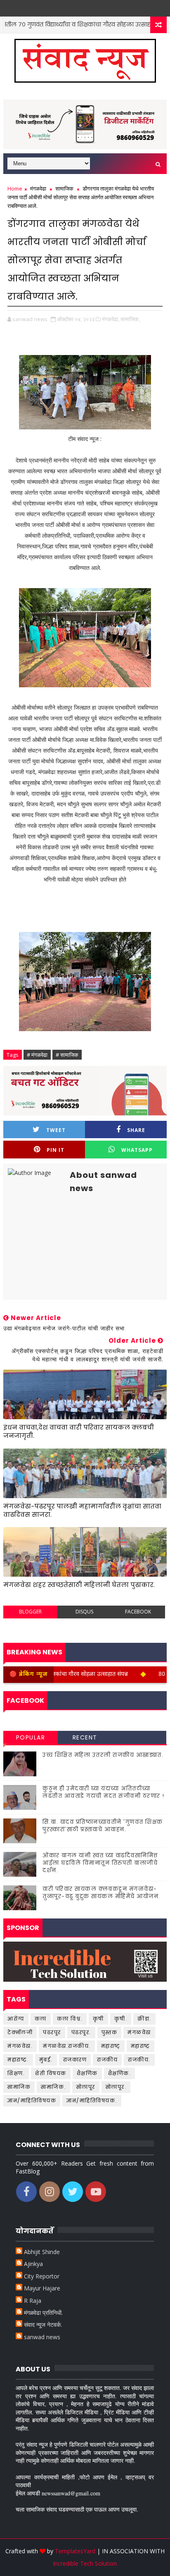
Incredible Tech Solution (85, 2563)
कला (41, 2019)
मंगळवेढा (38, 188)
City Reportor (42, 2276)
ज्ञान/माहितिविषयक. (92, 2101)
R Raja (33, 2301)
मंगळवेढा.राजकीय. (67, 2046)
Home (15, 188)
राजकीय (107, 2060)
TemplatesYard (75, 2551)
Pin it (55, 1150)
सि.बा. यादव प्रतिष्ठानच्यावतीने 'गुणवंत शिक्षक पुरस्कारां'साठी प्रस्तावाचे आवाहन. (103, 1826)
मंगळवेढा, (111, 319)
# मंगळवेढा (37, 1055)
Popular (31, 1737)
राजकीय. (139, 2060)
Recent (85, 1737)
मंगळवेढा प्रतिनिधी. (43, 2313)
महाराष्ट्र (140, 2046)
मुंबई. (46, 2060)
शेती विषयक (51, 2073)
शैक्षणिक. (120, 2073)
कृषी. (121, 2019)
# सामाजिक (67, 1055)
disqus (84, 1612)
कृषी (98, 2019)
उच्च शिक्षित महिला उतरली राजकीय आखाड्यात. (103, 1755)
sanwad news (42, 2337)
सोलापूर (86, 2087)
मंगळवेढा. (20, 2046)
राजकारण (75, 2060)
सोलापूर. (116, 2087)
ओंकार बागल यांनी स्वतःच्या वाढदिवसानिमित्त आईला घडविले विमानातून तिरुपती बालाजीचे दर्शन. (100, 1863)
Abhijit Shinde (42, 2252)
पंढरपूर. (81, 2032)
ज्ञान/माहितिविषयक (32, 2101)
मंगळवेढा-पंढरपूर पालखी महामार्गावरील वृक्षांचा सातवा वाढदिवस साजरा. (82, 1510)
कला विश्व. (70, 2019)
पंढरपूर (52, 2032)
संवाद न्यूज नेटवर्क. (43, 2325)
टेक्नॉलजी (20, 2032)
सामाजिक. (53, 2087)
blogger (30, 1612)
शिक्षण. (16, 2073)
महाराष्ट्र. (18, 2060)
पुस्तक (110, 2032)
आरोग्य (16, 2019)
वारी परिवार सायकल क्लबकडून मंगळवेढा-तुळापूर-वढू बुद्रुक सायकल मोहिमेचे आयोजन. (102, 1893)
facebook (138, 1612)
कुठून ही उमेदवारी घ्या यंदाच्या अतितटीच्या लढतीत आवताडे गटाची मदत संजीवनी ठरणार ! (104, 1792)
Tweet (56, 1130)
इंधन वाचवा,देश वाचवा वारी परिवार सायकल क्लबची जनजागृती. (79, 1431)
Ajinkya (33, 2264)
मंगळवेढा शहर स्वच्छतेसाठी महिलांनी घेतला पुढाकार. (79, 1585)
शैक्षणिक (87, 2073)
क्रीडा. (144, 2019)
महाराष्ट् (111, 2046)
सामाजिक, (130, 319)
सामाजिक (64, 188)
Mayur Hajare (42, 2288)
